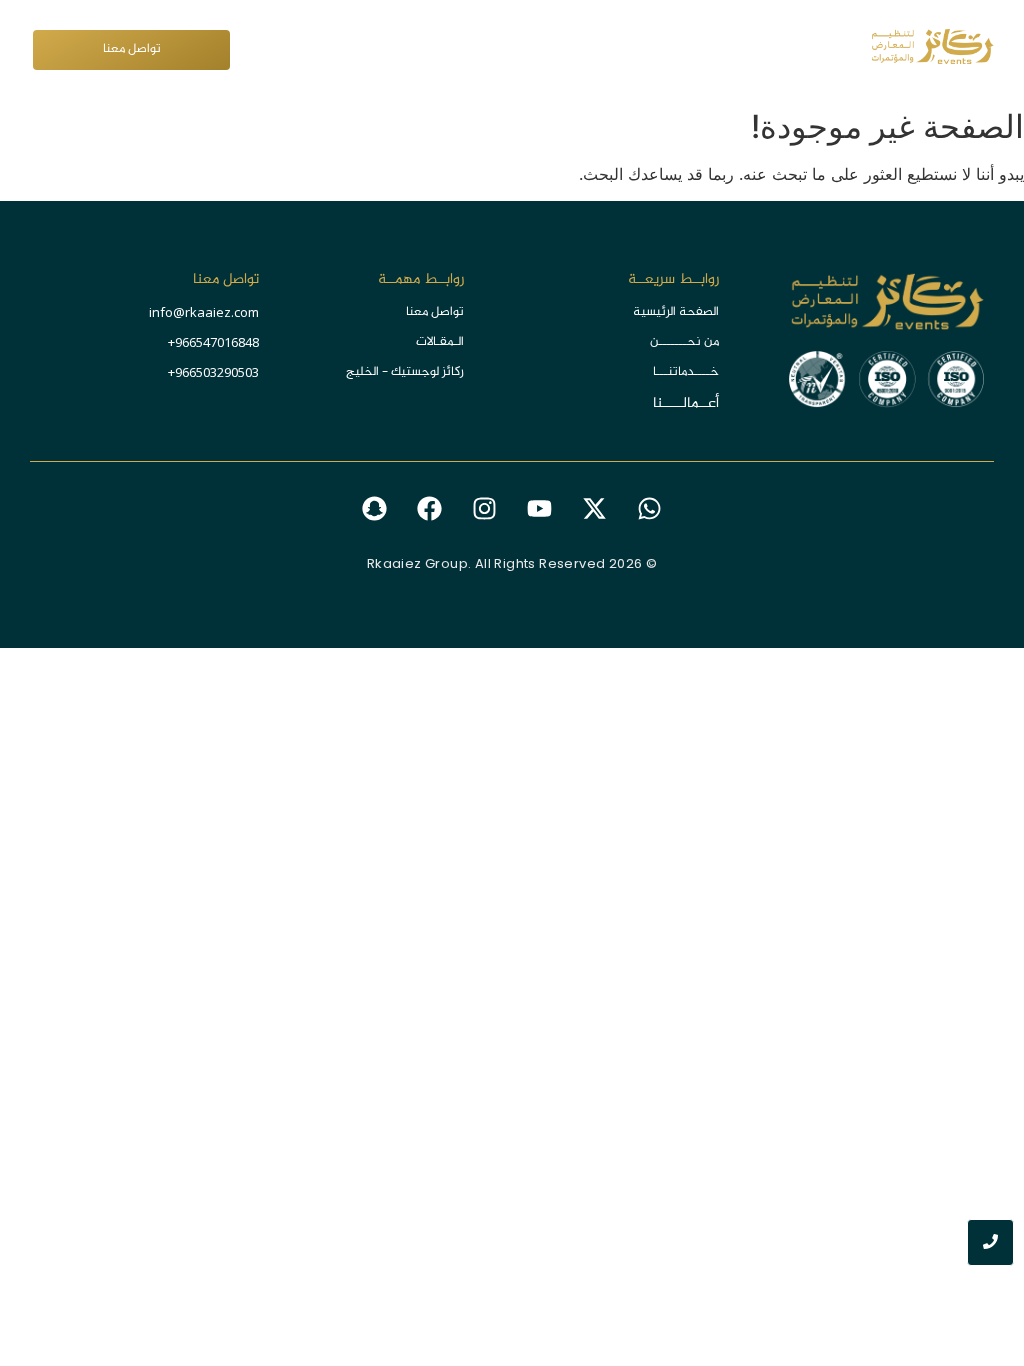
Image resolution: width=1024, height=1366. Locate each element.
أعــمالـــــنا (686, 403)
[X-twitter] (595, 509)
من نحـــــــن (684, 342)
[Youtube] (540, 509)
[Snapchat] (375, 509)
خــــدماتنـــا (686, 372)
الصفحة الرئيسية (676, 312)
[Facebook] (430, 509)
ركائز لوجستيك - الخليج (405, 372)
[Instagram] (485, 509)
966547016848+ (213, 342)
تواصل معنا (435, 312)
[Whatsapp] (650, 509)
